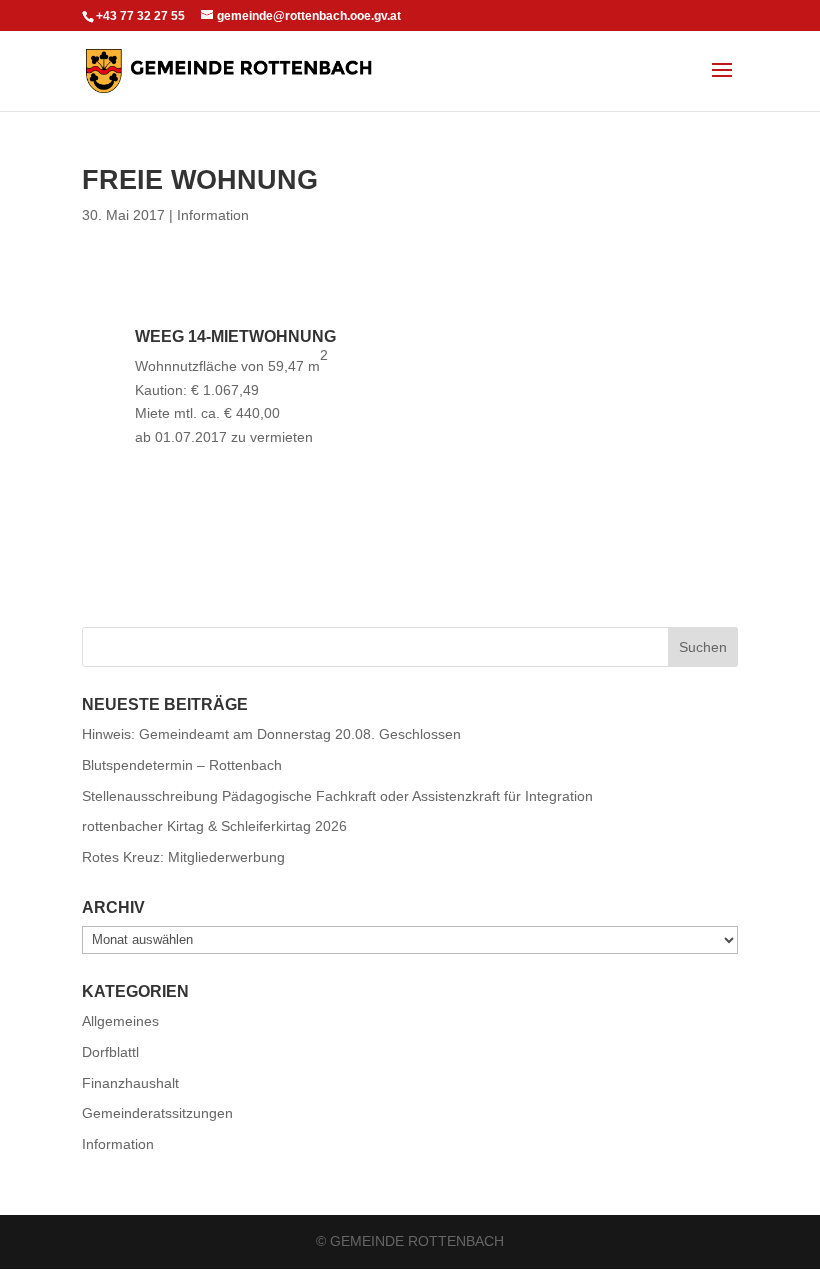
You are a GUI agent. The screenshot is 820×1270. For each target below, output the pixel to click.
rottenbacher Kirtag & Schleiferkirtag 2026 (214, 826)
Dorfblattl (110, 1052)
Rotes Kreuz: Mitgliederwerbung (183, 857)
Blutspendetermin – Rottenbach (182, 765)
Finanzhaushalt (130, 1083)
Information (213, 215)
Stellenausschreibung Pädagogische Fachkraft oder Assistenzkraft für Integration (337, 796)
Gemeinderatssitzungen (157, 1113)
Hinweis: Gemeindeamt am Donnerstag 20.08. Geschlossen (271, 734)
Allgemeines (120, 1021)
